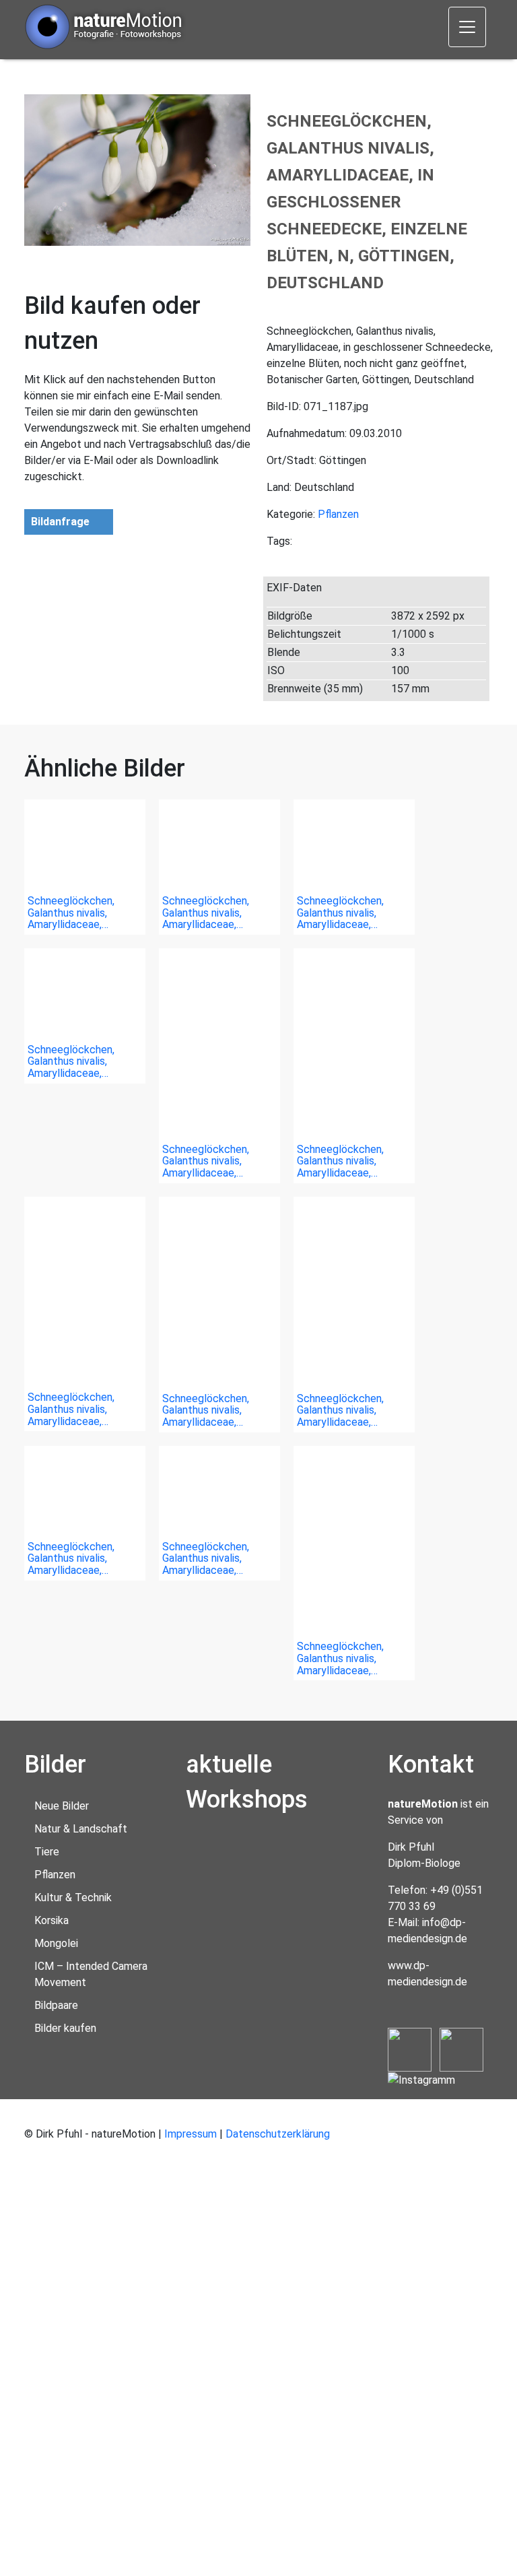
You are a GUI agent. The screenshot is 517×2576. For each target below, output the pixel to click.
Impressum (191, 2134)
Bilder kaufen (65, 2028)
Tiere (47, 1852)
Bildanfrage (60, 522)
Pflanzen (338, 514)
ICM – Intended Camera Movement (91, 1974)
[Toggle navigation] (467, 27)
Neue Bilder (62, 1806)
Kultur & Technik (73, 1897)
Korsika (51, 1920)
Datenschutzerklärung (278, 2134)
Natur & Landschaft (81, 1829)
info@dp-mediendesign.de (427, 1930)
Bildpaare (56, 2005)
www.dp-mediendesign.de (427, 1974)
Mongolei (56, 1943)
